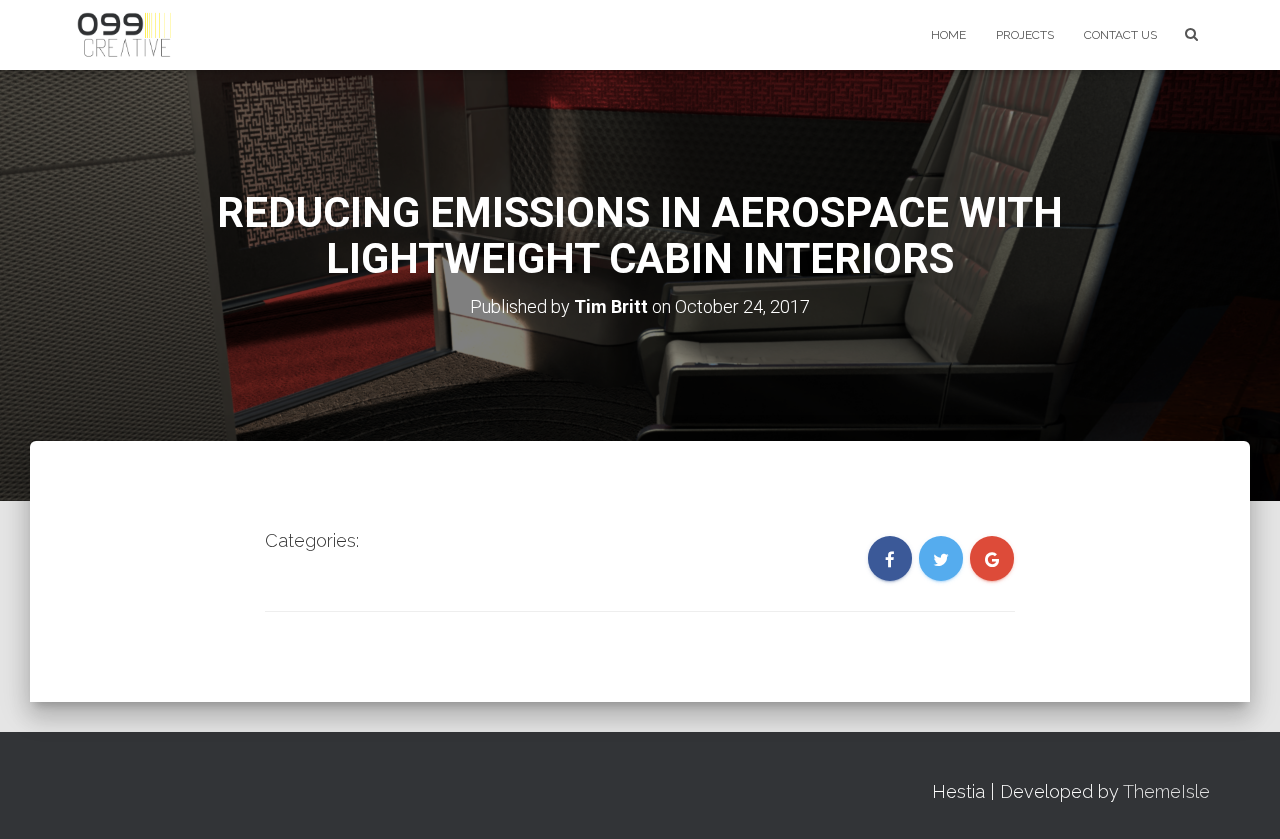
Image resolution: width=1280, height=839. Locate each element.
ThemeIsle (1166, 791)
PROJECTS (1025, 35)
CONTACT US (1120, 35)
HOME (948, 35)
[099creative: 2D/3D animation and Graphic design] (138, 35)
